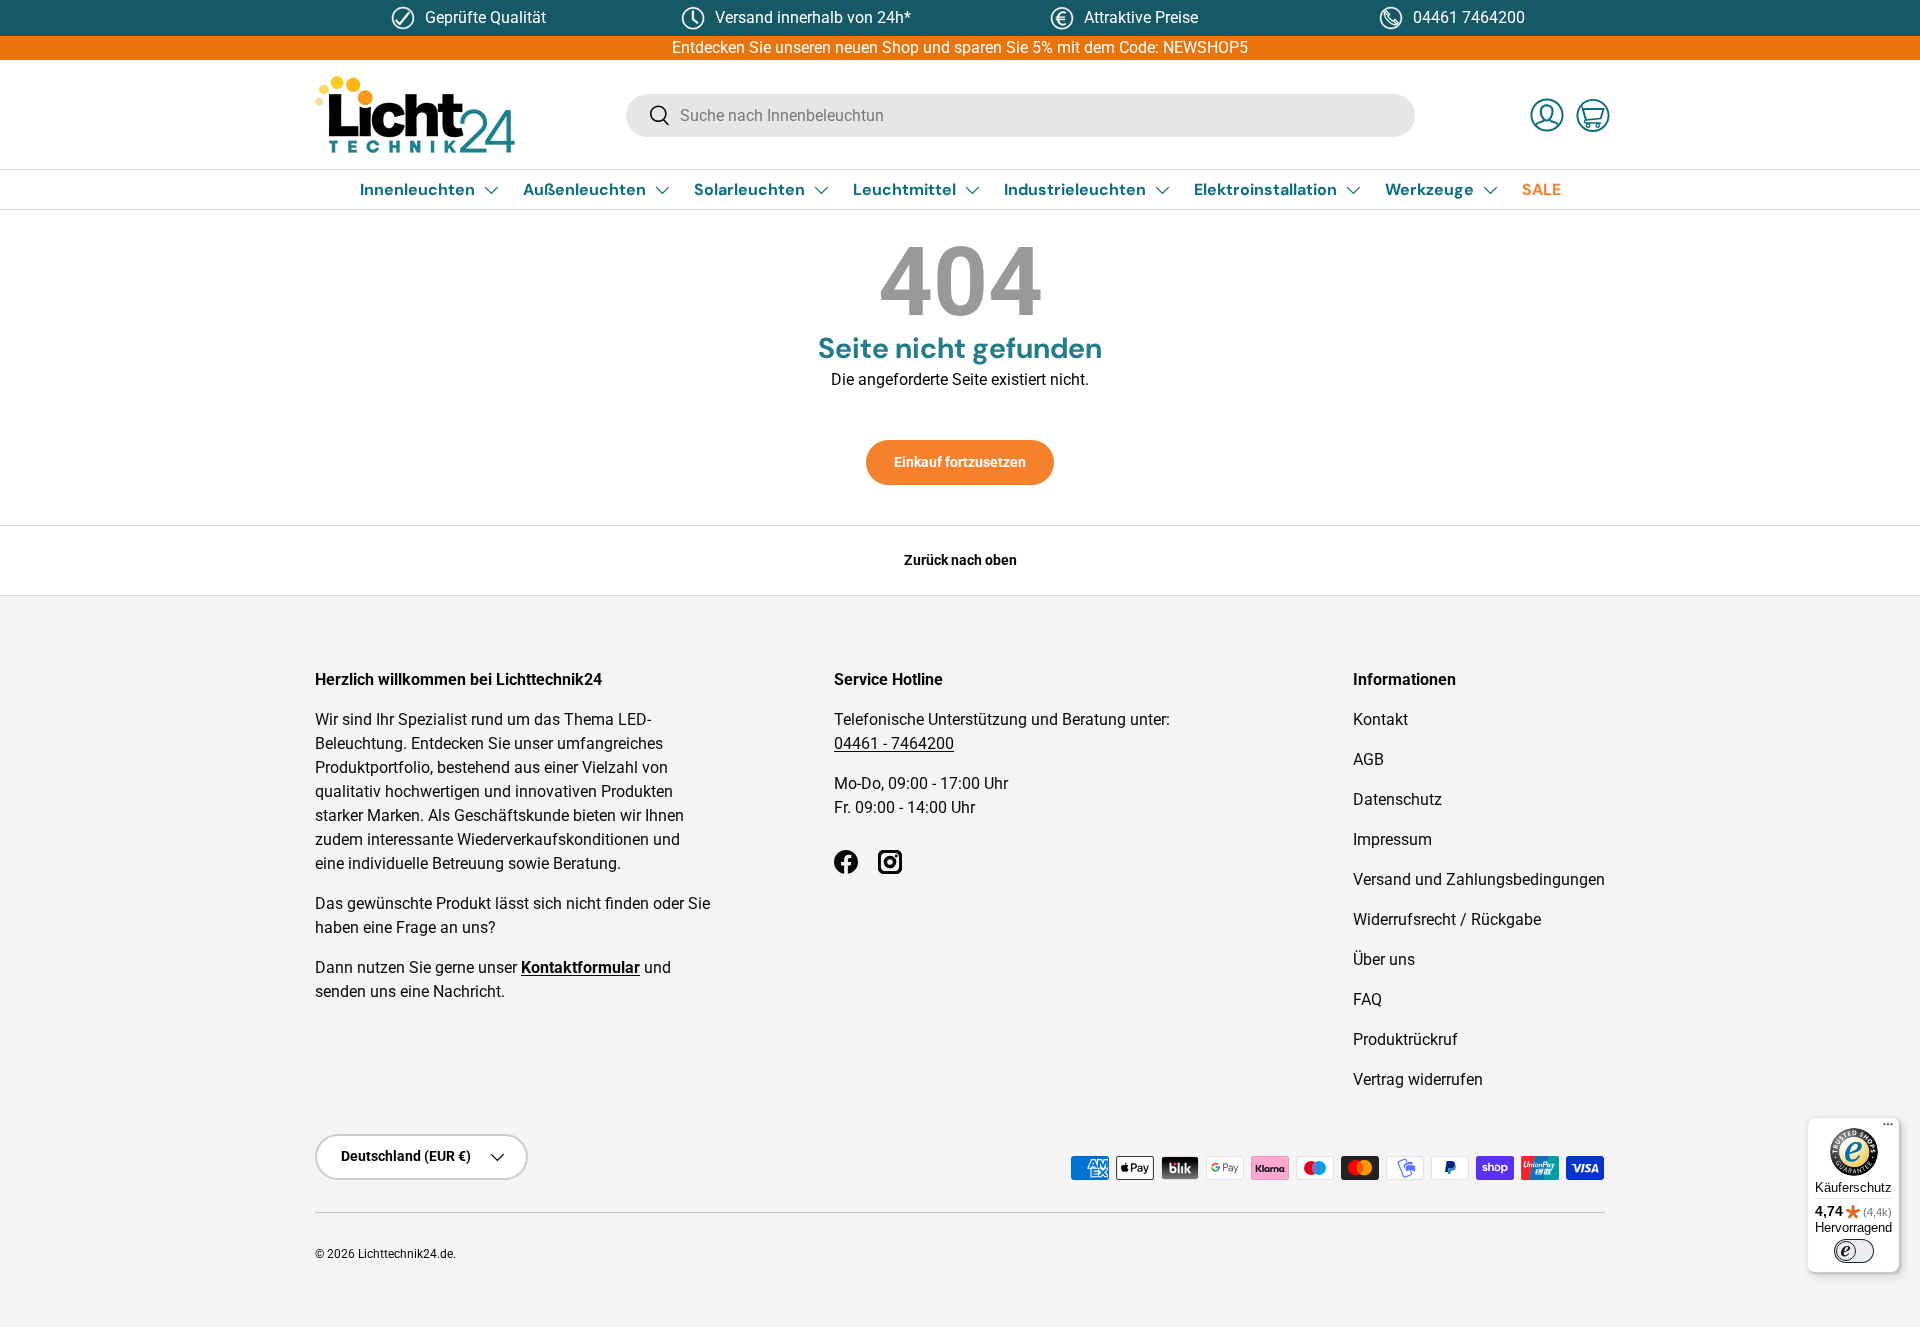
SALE (1541, 189)
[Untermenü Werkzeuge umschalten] (1490, 190)
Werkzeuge (1429, 189)
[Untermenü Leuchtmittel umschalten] (972, 190)
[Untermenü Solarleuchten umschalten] (821, 190)
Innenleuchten (417, 189)
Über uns (1384, 959)
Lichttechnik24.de (405, 1254)
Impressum (1392, 839)
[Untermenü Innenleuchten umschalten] (491, 190)
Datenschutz (1397, 799)
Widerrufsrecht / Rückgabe (1447, 919)
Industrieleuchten (1075, 189)
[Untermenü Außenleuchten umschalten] (662, 190)
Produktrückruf (1405, 1039)
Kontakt (1380, 719)
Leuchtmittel (904, 189)
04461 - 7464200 (894, 743)
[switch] (1854, 1251)
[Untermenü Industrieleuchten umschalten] (1162, 190)
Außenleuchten (584, 189)
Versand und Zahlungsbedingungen (1479, 879)
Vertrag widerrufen (1418, 1079)
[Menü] (1888, 1129)
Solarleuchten (749, 189)
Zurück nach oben (960, 560)
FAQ (1367, 999)
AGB (1368, 759)
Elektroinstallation (1265, 189)
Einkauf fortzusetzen (960, 462)
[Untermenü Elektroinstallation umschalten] (1353, 190)
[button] (1593, 115)
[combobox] (1020, 115)
